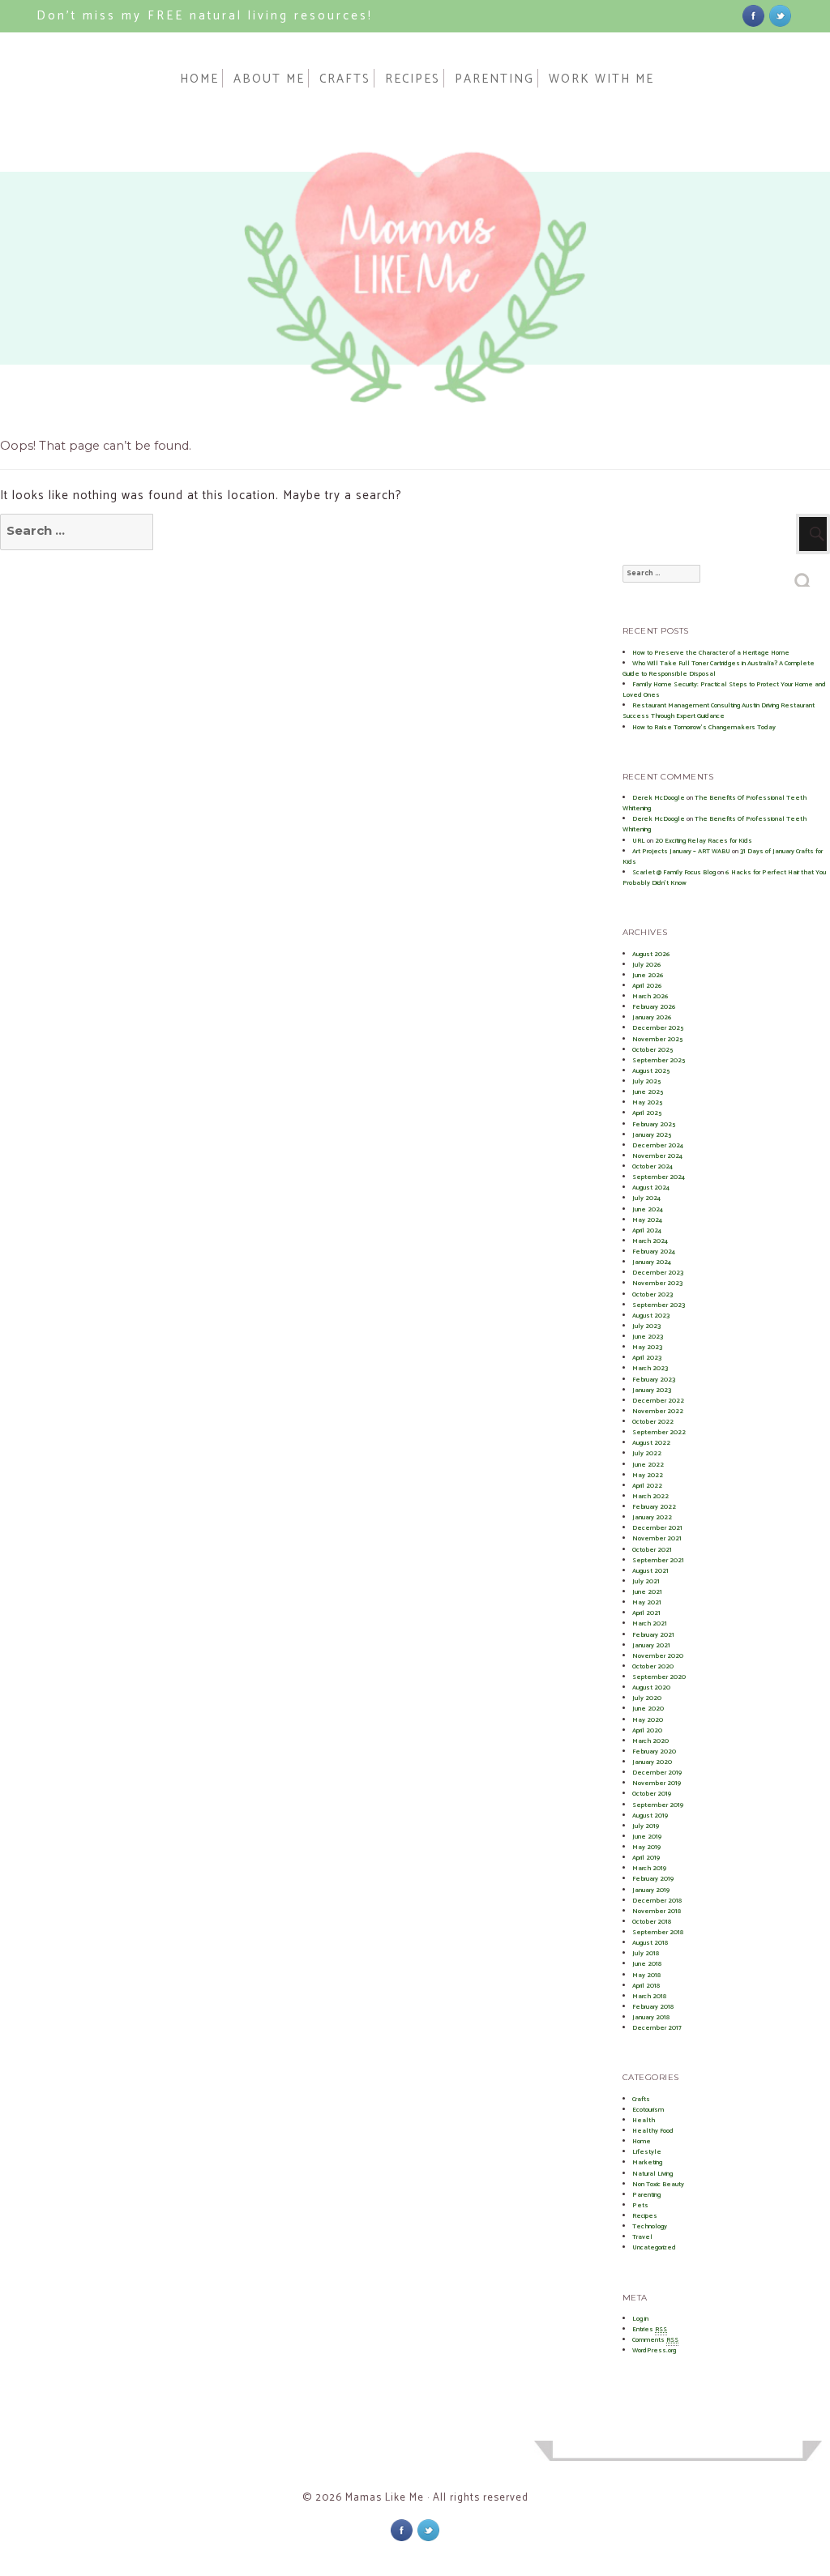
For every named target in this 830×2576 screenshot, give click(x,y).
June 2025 (648, 1092)
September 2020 (659, 1677)
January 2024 (652, 1262)
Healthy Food (653, 2131)
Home (199, 78)
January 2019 (651, 1890)
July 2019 (646, 1826)
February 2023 (654, 1380)
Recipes (413, 78)
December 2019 (657, 1773)
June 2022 (648, 1465)
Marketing (647, 2162)
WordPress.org (654, 2350)
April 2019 (646, 1858)
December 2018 (657, 1901)
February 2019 (653, 1879)
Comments (655, 2340)
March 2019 (649, 1868)
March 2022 (650, 1496)
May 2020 (648, 1720)
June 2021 (647, 1592)
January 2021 (651, 1645)
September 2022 (659, 1432)
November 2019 (657, 1783)
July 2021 (646, 1581)
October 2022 (653, 1422)
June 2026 (648, 975)
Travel (642, 2237)
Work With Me (601, 78)
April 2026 (647, 986)
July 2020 (647, 1698)
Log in (640, 2319)
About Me (269, 78)
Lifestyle (647, 2152)
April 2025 (647, 1113)
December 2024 (658, 1145)
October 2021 (652, 1550)
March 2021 (650, 1623)
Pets (640, 2205)
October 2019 (652, 1794)
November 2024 (657, 1156)
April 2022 (647, 1486)
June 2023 (648, 1337)
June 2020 (648, 1709)
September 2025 (659, 1060)
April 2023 (647, 1358)
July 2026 (647, 965)
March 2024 (650, 1241)
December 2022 (658, 1401)
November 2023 (657, 1283)
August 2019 (650, 1816)
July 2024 (646, 1198)
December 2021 (657, 1528)
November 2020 (658, 1656)
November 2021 (657, 1538)
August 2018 (650, 1943)
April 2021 (646, 1613)
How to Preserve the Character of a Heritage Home (711, 653)
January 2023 (652, 1390)
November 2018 (657, 1911)
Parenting (494, 78)
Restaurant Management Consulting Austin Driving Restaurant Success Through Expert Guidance (719, 711)
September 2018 (658, 1932)
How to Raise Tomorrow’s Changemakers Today (704, 727)
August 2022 (651, 1443)
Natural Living (652, 2174)
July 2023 (646, 1326)
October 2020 (653, 1666)
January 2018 (651, 2017)
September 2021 (658, 1560)
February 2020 (654, 1752)
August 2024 (651, 1188)
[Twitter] (780, 15)
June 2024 (648, 1209)
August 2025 (651, 1071)
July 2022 (647, 1453)
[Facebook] (753, 15)
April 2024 (647, 1230)
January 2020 (652, 1762)
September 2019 (658, 1805)
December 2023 (658, 1273)
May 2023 (647, 1347)
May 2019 (646, 1847)
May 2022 (648, 1475)
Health (644, 2120)
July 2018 (646, 1953)
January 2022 (652, 1517)
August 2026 (651, 954)
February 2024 (654, 1252)
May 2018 (646, 1975)
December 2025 (658, 1028)
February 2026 (654, 1007)
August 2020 (651, 1687)
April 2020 (647, 1730)
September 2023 (659, 1305)
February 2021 (653, 1635)
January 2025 (652, 1135)
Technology (650, 2226)
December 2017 (657, 2028)
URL (639, 841)
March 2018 (649, 1996)
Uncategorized (654, 2247)
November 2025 (657, 1039)
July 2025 (646, 1081)
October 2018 (652, 1922)
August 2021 (650, 1571)
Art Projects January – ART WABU (681, 851)
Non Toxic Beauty (658, 2184)
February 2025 (654, 1124)
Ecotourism (648, 2110)
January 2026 (652, 1017)
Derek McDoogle (659, 798)
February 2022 (654, 1507)
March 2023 (650, 1368)
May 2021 (647, 1602)
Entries (650, 2329)
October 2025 (652, 1050)
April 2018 (646, 1986)
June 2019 (647, 1837)
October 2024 (652, 1166)
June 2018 (647, 1964)
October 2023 (652, 1294)
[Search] (804, 576)
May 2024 (647, 1220)
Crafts (345, 78)
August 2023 (651, 1316)
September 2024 (659, 1177)
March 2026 (650, 996)
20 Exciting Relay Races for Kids (704, 841)
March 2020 (650, 1741)
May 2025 (647, 1102)
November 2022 (658, 1411)
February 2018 (653, 2007)
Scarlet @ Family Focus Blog (674, 872)
